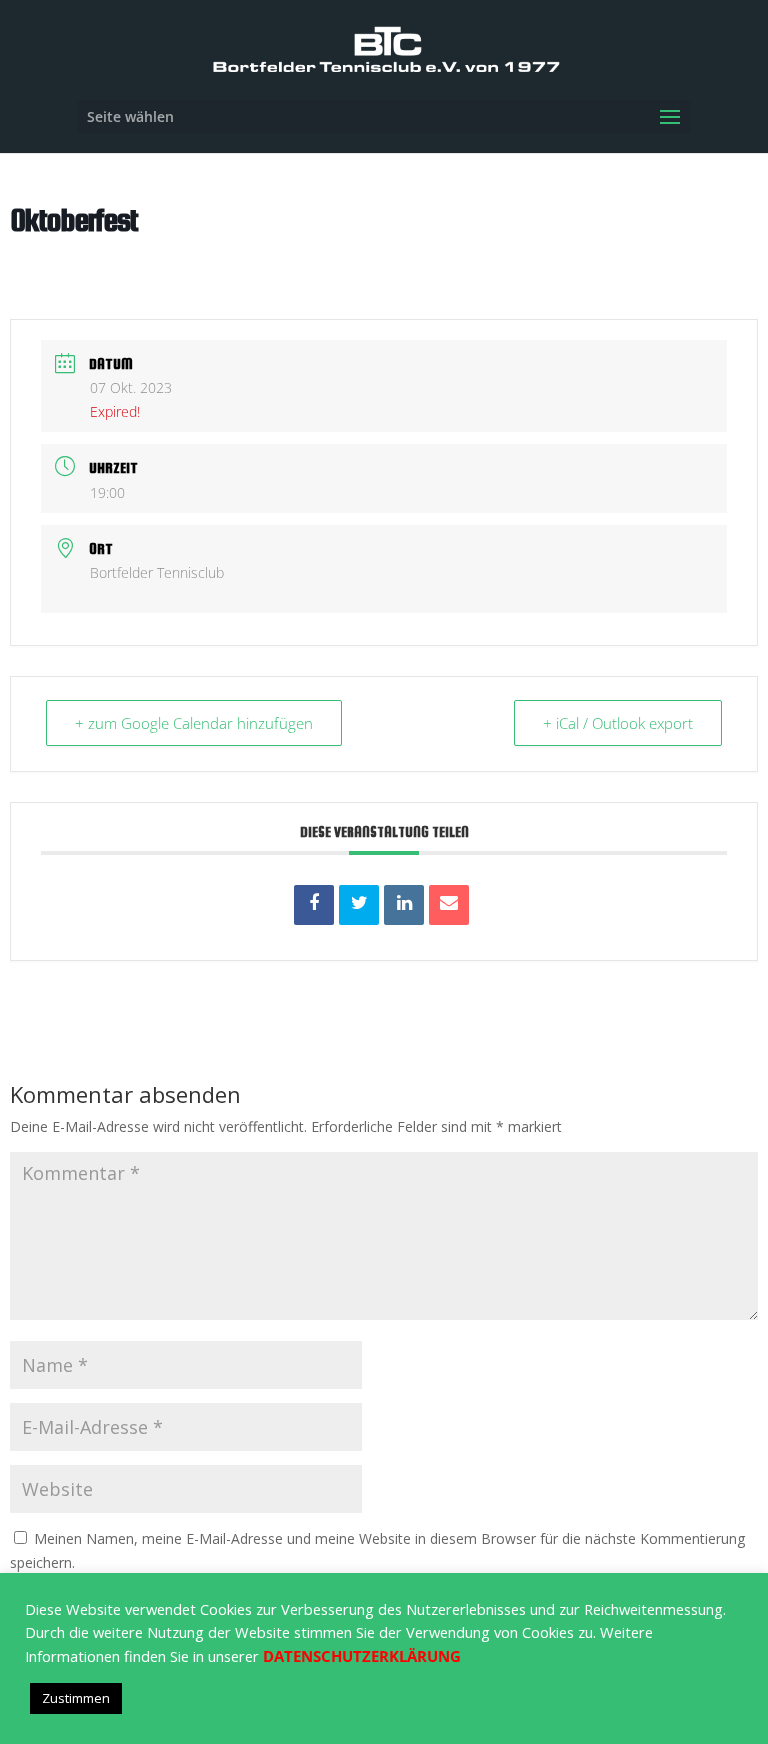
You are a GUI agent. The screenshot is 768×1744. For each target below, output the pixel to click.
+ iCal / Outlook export (618, 723)
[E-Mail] (449, 905)
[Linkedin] (404, 905)
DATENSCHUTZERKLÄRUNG (362, 1656)
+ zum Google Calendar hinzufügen (194, 723)
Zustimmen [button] (76, 1698)
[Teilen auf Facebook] (314, 905)
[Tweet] (359, 905)
